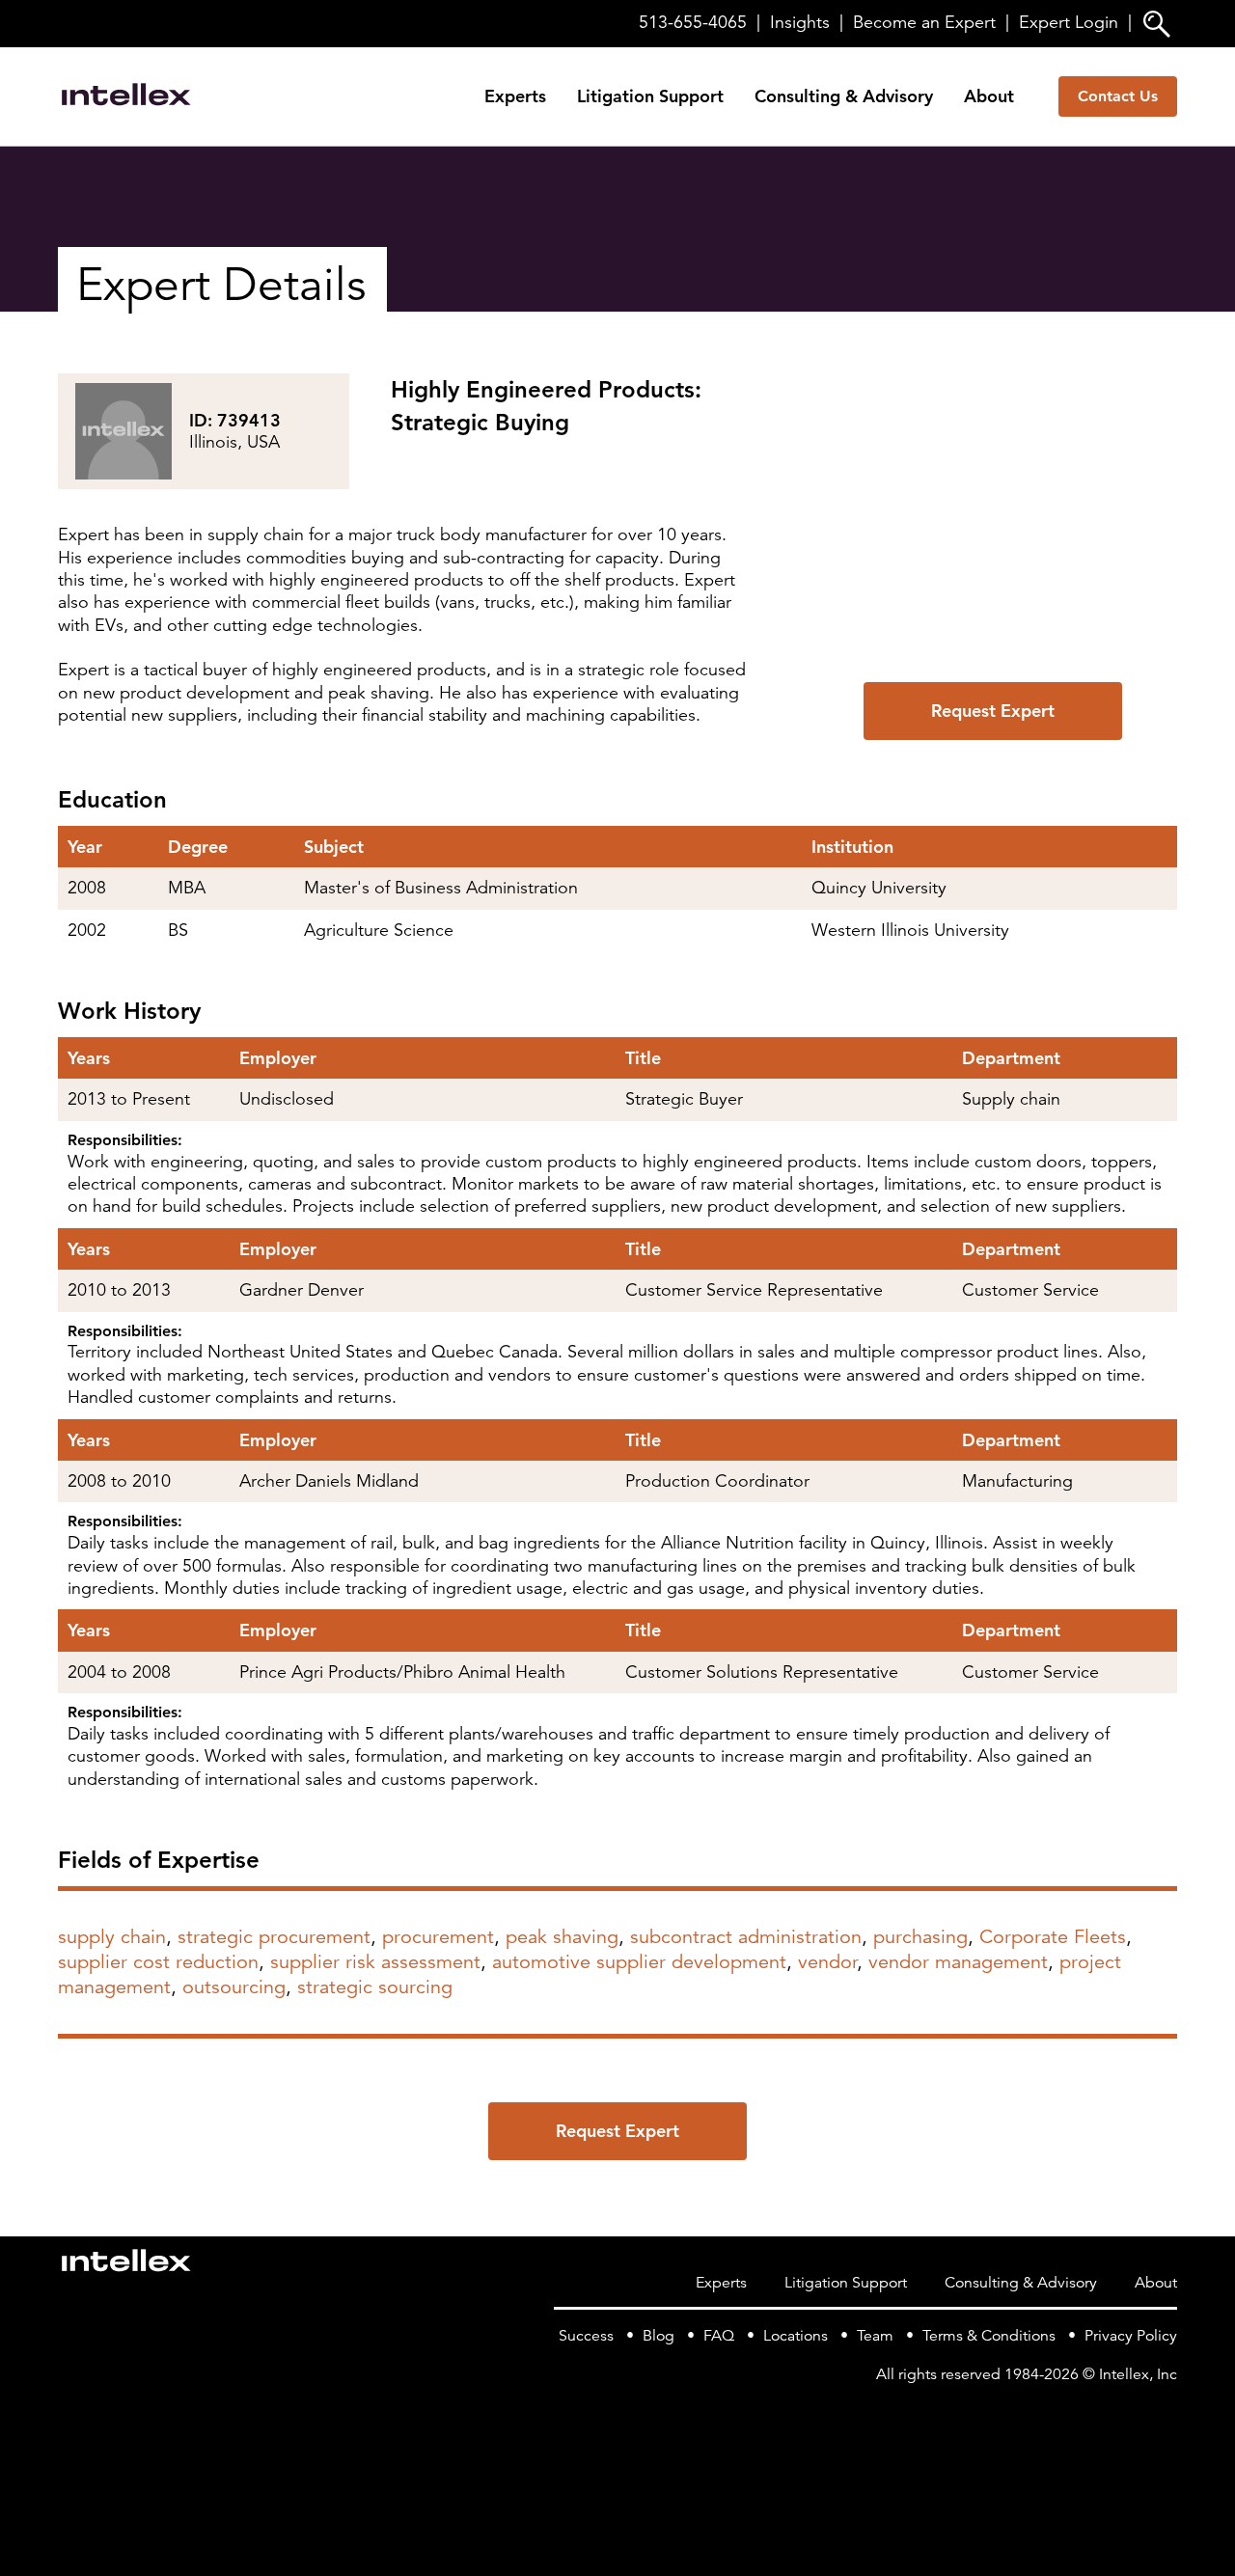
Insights (800, 22)
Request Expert (993, 711)
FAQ (719, 2336)
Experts (515, 96)
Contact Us (1118, 96)
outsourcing (234, 1987)
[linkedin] (1166, 2413)
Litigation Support (650, 96)
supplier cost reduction (158, 1962)
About (989, 96)
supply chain (112, 1937)
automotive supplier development (639, 1962)
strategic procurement (274, 1937)
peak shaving (562, 1937)
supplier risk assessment (375, 1962)
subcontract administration (746, 1937)
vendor (827, 1962)
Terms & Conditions (989, 2336)
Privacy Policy (1131, 2336)
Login (1069, 22)
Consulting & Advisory (844, 96)
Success (586, 2336)
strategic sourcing (375, 1987)
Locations (796, 2336)
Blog (659, 2336)
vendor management (958, 1962)
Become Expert (924, 22)
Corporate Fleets (1053, 1937)
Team (875, 2336)
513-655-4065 (693, 22)
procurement (438, 1937)
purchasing (920, 1937)
